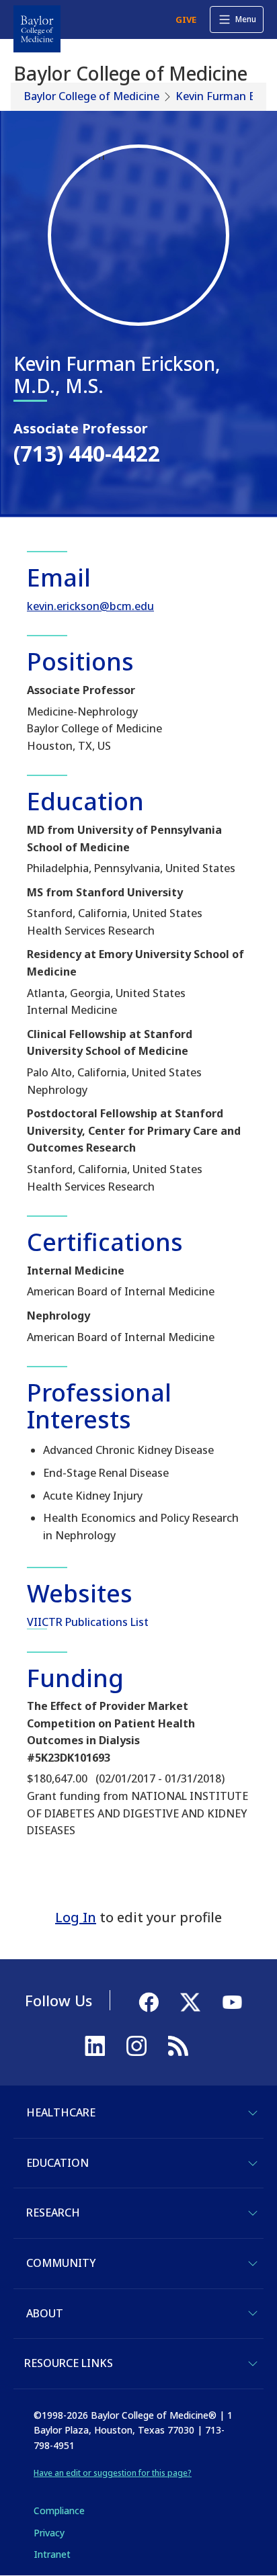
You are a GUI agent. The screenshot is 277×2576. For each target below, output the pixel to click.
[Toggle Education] (253, 2163)
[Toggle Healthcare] (253, 2113)
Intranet (52, 2554)
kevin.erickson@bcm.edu (90, 606)
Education (57, 2163)
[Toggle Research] (253, 2213)
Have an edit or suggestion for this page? (113, 2473)
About (45, 2313)
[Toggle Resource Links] (253, 2364)
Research (53, 2213)
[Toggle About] (253, 2313)
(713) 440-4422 (87, 453)
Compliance (59, 2510)
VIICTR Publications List (88, 1622)
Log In (76, 1917)
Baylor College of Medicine (92, 96)
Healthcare (61, 2112)
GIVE (186, 19)
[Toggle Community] (253, 2264)
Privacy (49, 2533)
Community (61, 2263)
